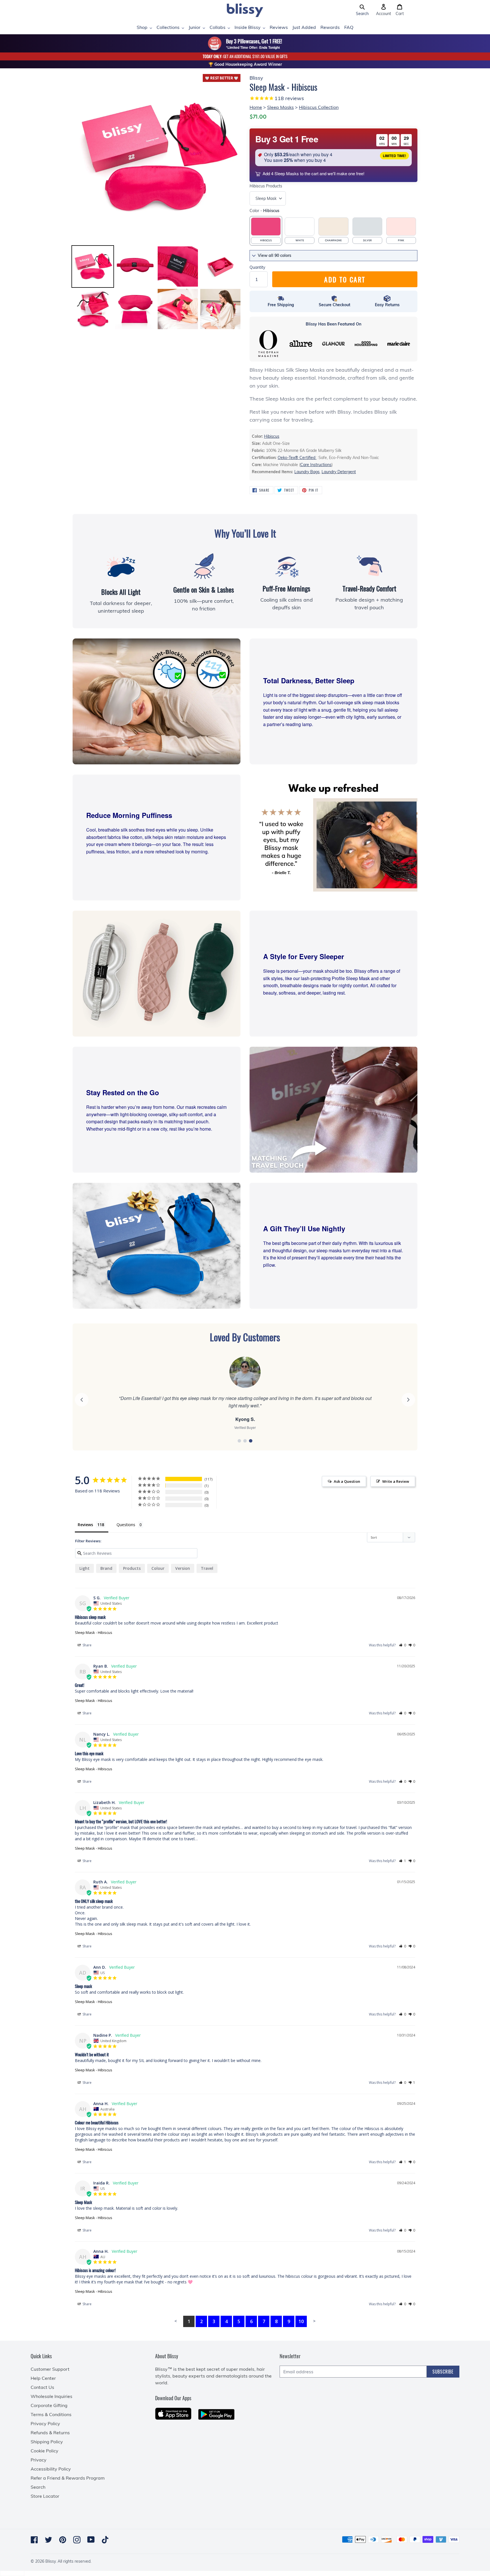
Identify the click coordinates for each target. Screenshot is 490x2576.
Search (38, 2487)
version (183, 1568)
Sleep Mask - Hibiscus (94, 1632)
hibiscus (272, 436)
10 (301, 2321)
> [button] (314, 2321)
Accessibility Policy (51, 2469)
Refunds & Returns (50, 2433)
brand (106, 1568)
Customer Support (50, 2369)
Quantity (257, 267)
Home (256, 107)
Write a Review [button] (396, 1481)
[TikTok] (105, 2540)
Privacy (39, 2460)
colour (158, 1568)
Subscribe (443, 2372)
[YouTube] (91, 2540)
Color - (264, 211)
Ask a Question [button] (347, 1481)
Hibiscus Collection (319, 107)
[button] (362, 10)
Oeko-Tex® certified (297, 458)
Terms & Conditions (51, 2414)
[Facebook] (34, 2540)
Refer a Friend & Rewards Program (68, 2478)
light (85, 1568)
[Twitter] (48, 2540)
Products (266, 186)
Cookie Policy (45, 2451)
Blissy (50, 2561)
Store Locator (45, 2496)
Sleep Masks (280, 107)
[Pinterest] (63, 2540)
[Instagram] (77, 2540)
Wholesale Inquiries (51, 2396)
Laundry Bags (307, 472)
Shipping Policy (47, 2442)
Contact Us (42, 2387)
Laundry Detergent (339, 472)
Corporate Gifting (49, 2405)
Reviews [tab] (85, 1525)
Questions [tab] (126, 1525)
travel (207, 1568)
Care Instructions (316, 465)
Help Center (43, 2378)
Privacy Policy (45, 2423)
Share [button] (87, 1645)
